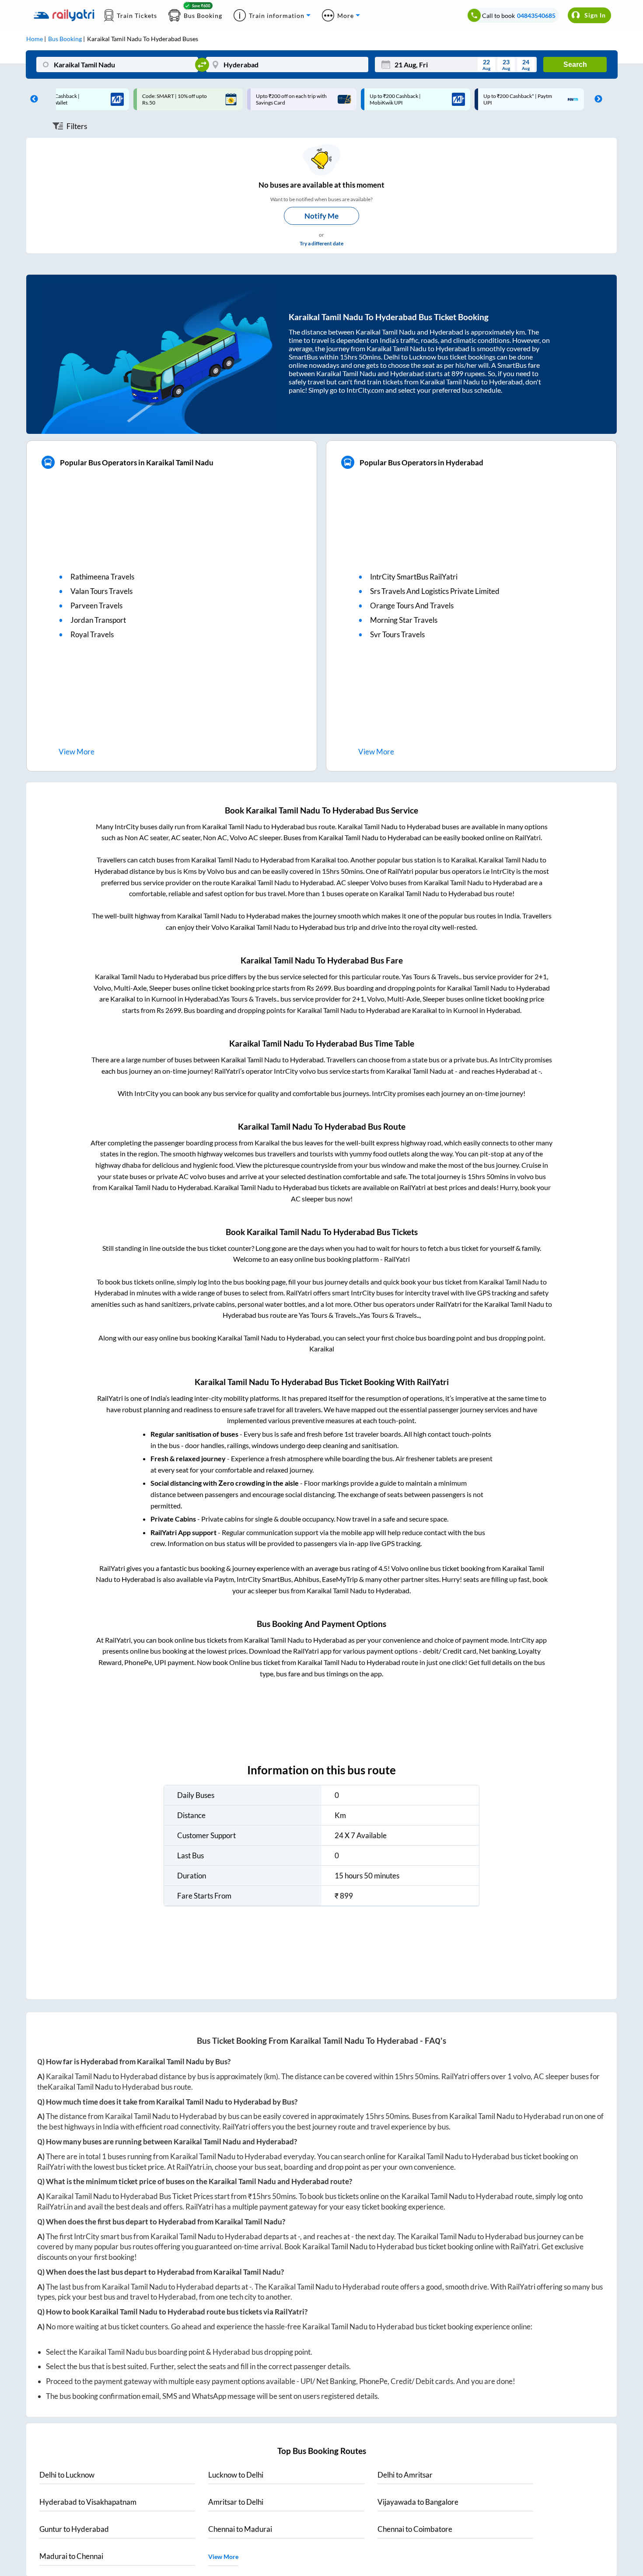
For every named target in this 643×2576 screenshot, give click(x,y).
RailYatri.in (194, 2167)
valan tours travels (101, 591)
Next (596, 99)
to (67, 2475)
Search (575, 65)
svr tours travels (397, 634)
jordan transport (98, 620)
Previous (32, 99)
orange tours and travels (412, 606)
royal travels (92, 634)
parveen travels (96, 606)
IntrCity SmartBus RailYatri (414, 577)
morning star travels (404, 620)
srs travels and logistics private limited (435, 591)
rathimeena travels (102, 577)
